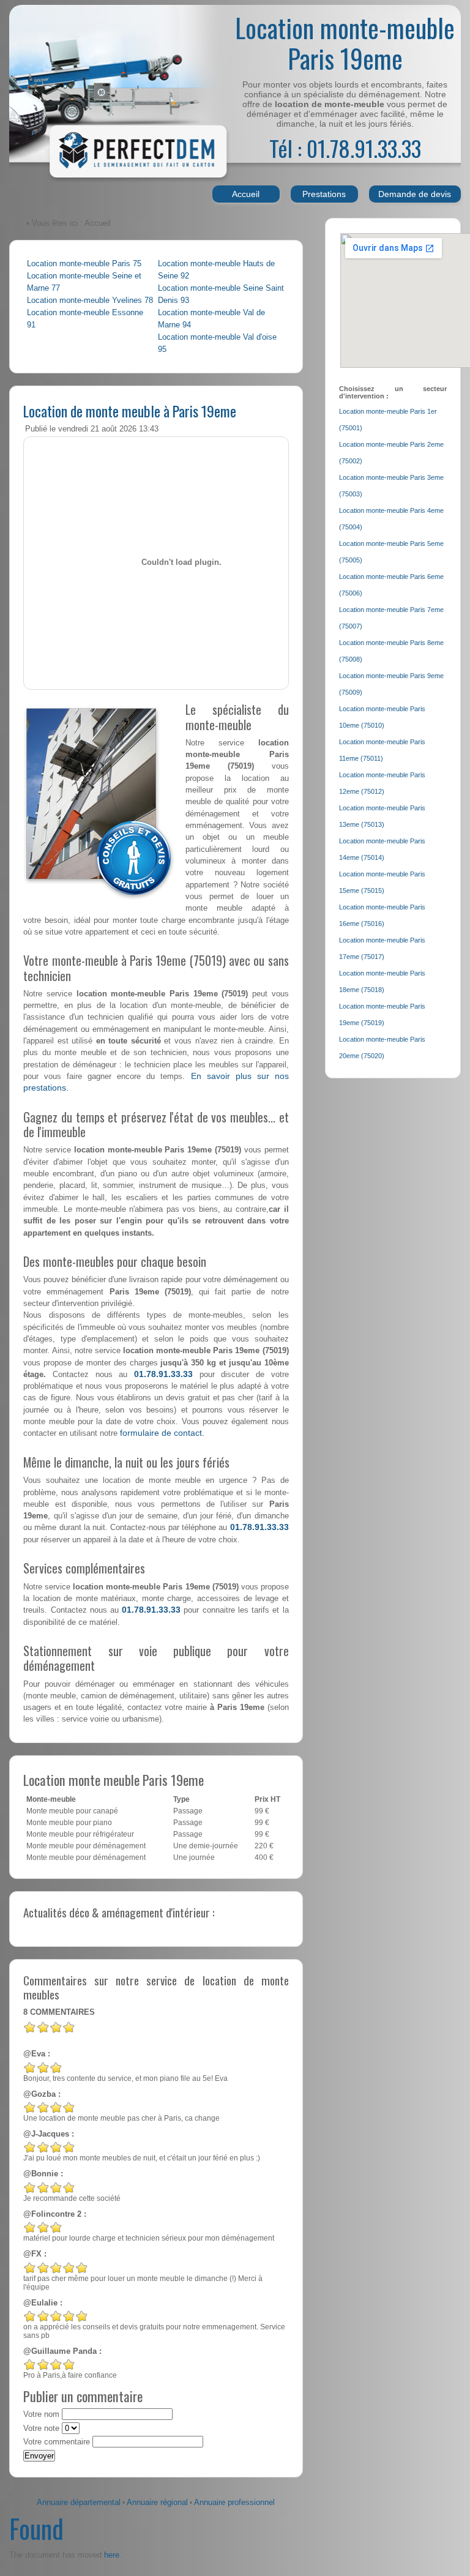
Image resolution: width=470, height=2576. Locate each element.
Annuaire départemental (79, 2503)
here (112, 2555)
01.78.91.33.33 (163, 1374)
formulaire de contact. (162, 1433)
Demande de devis (415, 194)
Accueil (246, 194)
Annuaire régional (157, 2503)
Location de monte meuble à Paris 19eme (130, 411)
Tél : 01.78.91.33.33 (345, 148)
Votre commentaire (57, 2442)
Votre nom (41, 2414)
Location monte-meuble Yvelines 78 (90, 301)
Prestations (324, 194)
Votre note (41, 2429)
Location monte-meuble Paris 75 (84, 264)
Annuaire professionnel (234, 2503)
